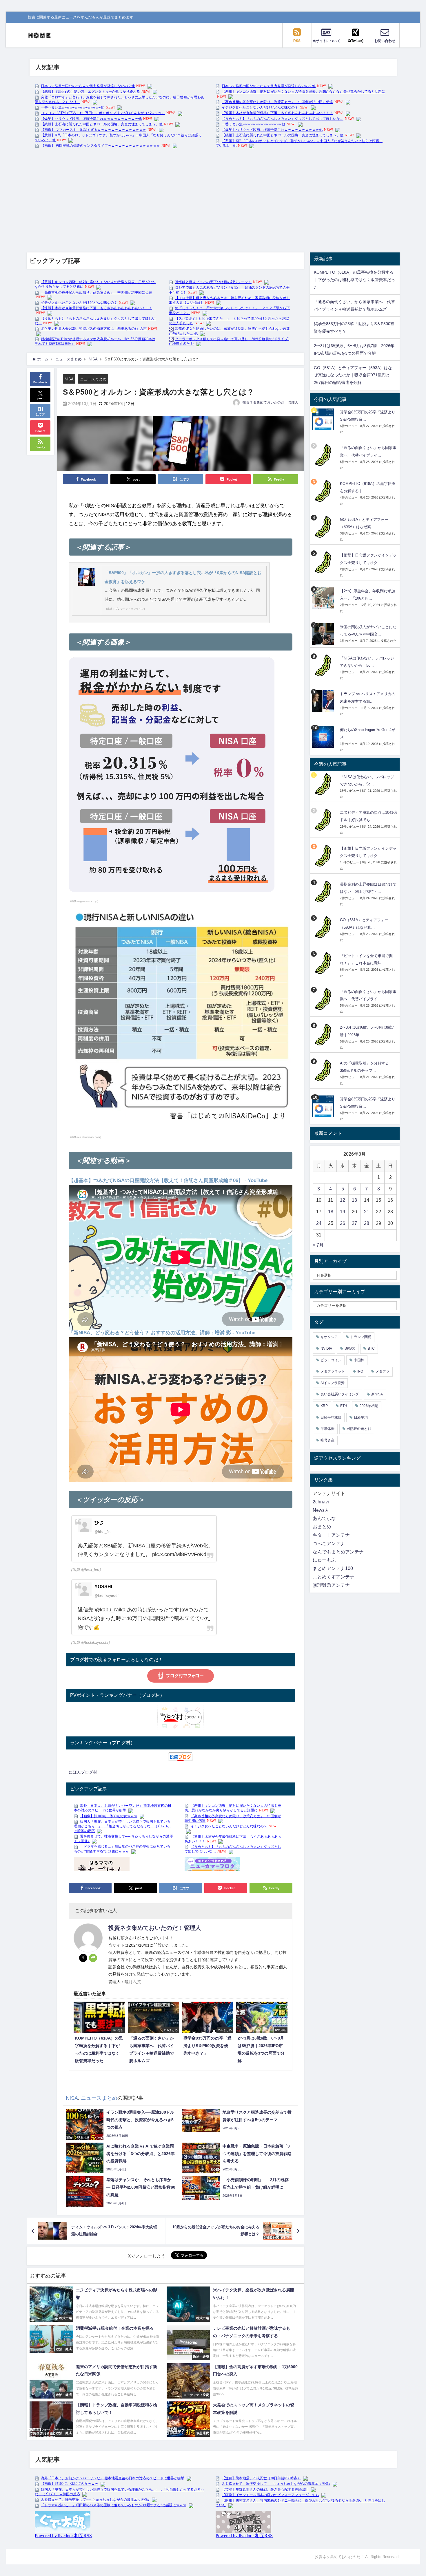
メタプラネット (333, 1371)
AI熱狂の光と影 (359, 1429)
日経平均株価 (331, 1417)
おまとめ (322, 1527)
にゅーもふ (324, 1560)
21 (367, 1212)
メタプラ (383, 1371)
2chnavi (321, 1502)
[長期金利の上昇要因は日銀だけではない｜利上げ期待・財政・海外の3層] (324, 892)
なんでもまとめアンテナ (338, 1552)
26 (343, 1223)
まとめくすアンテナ (334, 1577)
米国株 (359, 1360)
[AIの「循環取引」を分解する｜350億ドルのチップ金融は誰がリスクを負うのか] (324, 1070)
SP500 (350, 1349)
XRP (324, 1406)
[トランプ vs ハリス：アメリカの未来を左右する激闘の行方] (324, 701)
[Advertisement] (213, 197)
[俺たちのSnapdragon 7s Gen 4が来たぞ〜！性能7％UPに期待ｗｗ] (324, 737)
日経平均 (361, 1417)
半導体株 (327, 1429)
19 (343, 1212)
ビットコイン (331, 1360)
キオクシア (329, 1337)
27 (354, 1223)
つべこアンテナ (329, 1543)
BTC (371, 1349)
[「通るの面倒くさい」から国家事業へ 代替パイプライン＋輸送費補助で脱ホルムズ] (324, 455)
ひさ (99, 1523)
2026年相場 (369, 1406)
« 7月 (318, 1245)
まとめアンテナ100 (333, 1568)
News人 (321, 1510)
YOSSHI (103, 1587)
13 (354, 1200)
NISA (69, 379)
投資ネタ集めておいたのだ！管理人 (270, 402)
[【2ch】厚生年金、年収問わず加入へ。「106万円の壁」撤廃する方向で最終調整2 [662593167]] (324, 598)
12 (343, 1200)
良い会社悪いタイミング (340, 1394)
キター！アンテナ (331, 1535)
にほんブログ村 (83, 1772)
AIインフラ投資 (333, 1383)
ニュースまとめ (93, 379)
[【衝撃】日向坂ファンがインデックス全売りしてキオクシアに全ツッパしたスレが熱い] (324, 562)
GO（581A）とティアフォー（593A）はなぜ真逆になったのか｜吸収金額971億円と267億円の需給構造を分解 (353, 375)
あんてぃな (324, 1518)
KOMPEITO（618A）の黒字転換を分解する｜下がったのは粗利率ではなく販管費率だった (354, 280)
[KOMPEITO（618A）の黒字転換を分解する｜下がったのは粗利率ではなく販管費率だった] (324, 491)
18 (331, 1212)
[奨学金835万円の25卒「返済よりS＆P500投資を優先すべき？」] (324, 419)
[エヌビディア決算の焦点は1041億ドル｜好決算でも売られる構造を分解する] (324, 820)
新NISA (377, 1394)
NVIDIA (326, 1349)
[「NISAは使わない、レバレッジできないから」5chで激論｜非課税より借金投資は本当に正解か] (324, 665)
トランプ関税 (361, 1337)
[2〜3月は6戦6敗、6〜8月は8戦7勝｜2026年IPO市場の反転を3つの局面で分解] (324, 1035)
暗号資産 (327, 1440)
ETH (344, 1406)
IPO (360, 1371)
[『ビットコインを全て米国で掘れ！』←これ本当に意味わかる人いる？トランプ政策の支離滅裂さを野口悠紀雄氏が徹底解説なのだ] (324, 963)
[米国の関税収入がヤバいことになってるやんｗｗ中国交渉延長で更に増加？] (324, 634)
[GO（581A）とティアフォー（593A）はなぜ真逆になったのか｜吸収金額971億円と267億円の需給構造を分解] (324, 527)
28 (367, 1223)
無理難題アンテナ (331, 1585)
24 (319, 1223)
